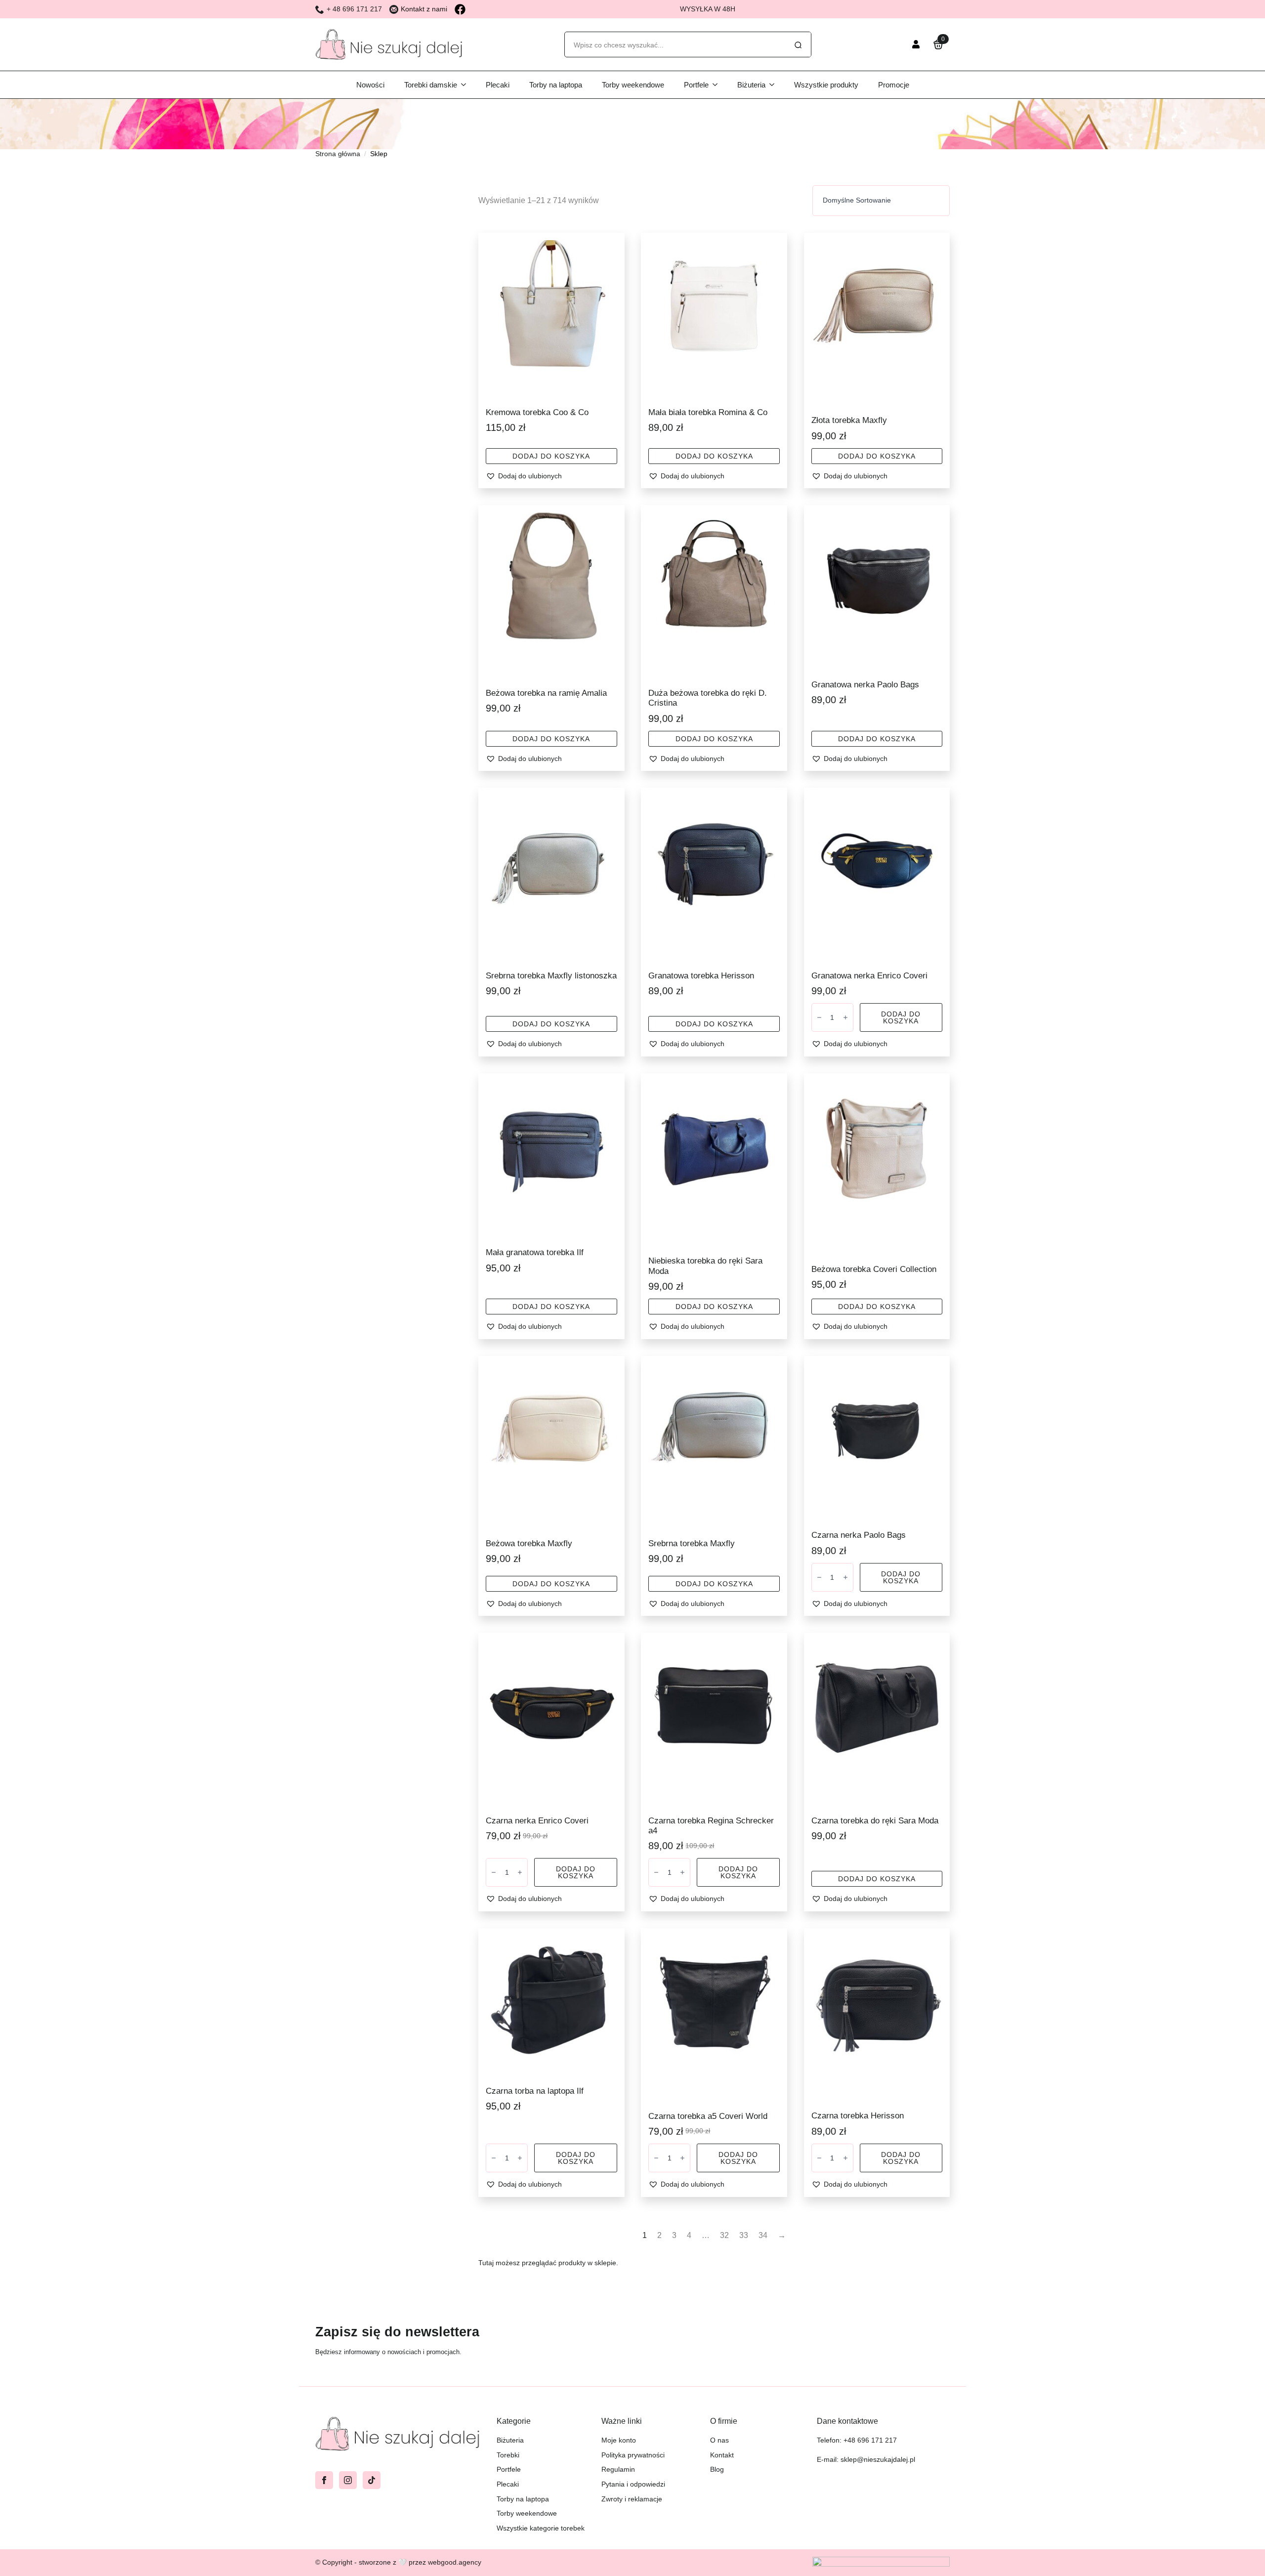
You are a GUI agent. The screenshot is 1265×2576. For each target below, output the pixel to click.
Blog (717, 2469)
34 (763, 2235)
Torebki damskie (431, 85)
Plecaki (498, 85)
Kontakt (722, 2455)
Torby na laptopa (556, 85)
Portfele (696, 85)
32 (724, 2235)
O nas (719, 2440)
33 (744, 2235)
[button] (551, 476)
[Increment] (845, 1017)
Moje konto (619, 2440)
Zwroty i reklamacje (632, 2499)
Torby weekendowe (633, 85)
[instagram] (348, 2480)
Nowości (370, 85)
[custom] (372, 2480)
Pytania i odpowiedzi (633, 2484)
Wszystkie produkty (826, 85)
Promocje (894, 85)
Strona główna (338, 154)
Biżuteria (751, 85)
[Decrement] (819, 1017)
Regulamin (618, 2469)
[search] (798, 45)
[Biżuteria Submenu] (775, 85)
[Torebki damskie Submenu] (466, 85)
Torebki (508, 2455)
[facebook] (324, 2480)
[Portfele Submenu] (718, 85)
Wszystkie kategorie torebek (541, 2528)
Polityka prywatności (633, 2455)
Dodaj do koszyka (551, 456)
